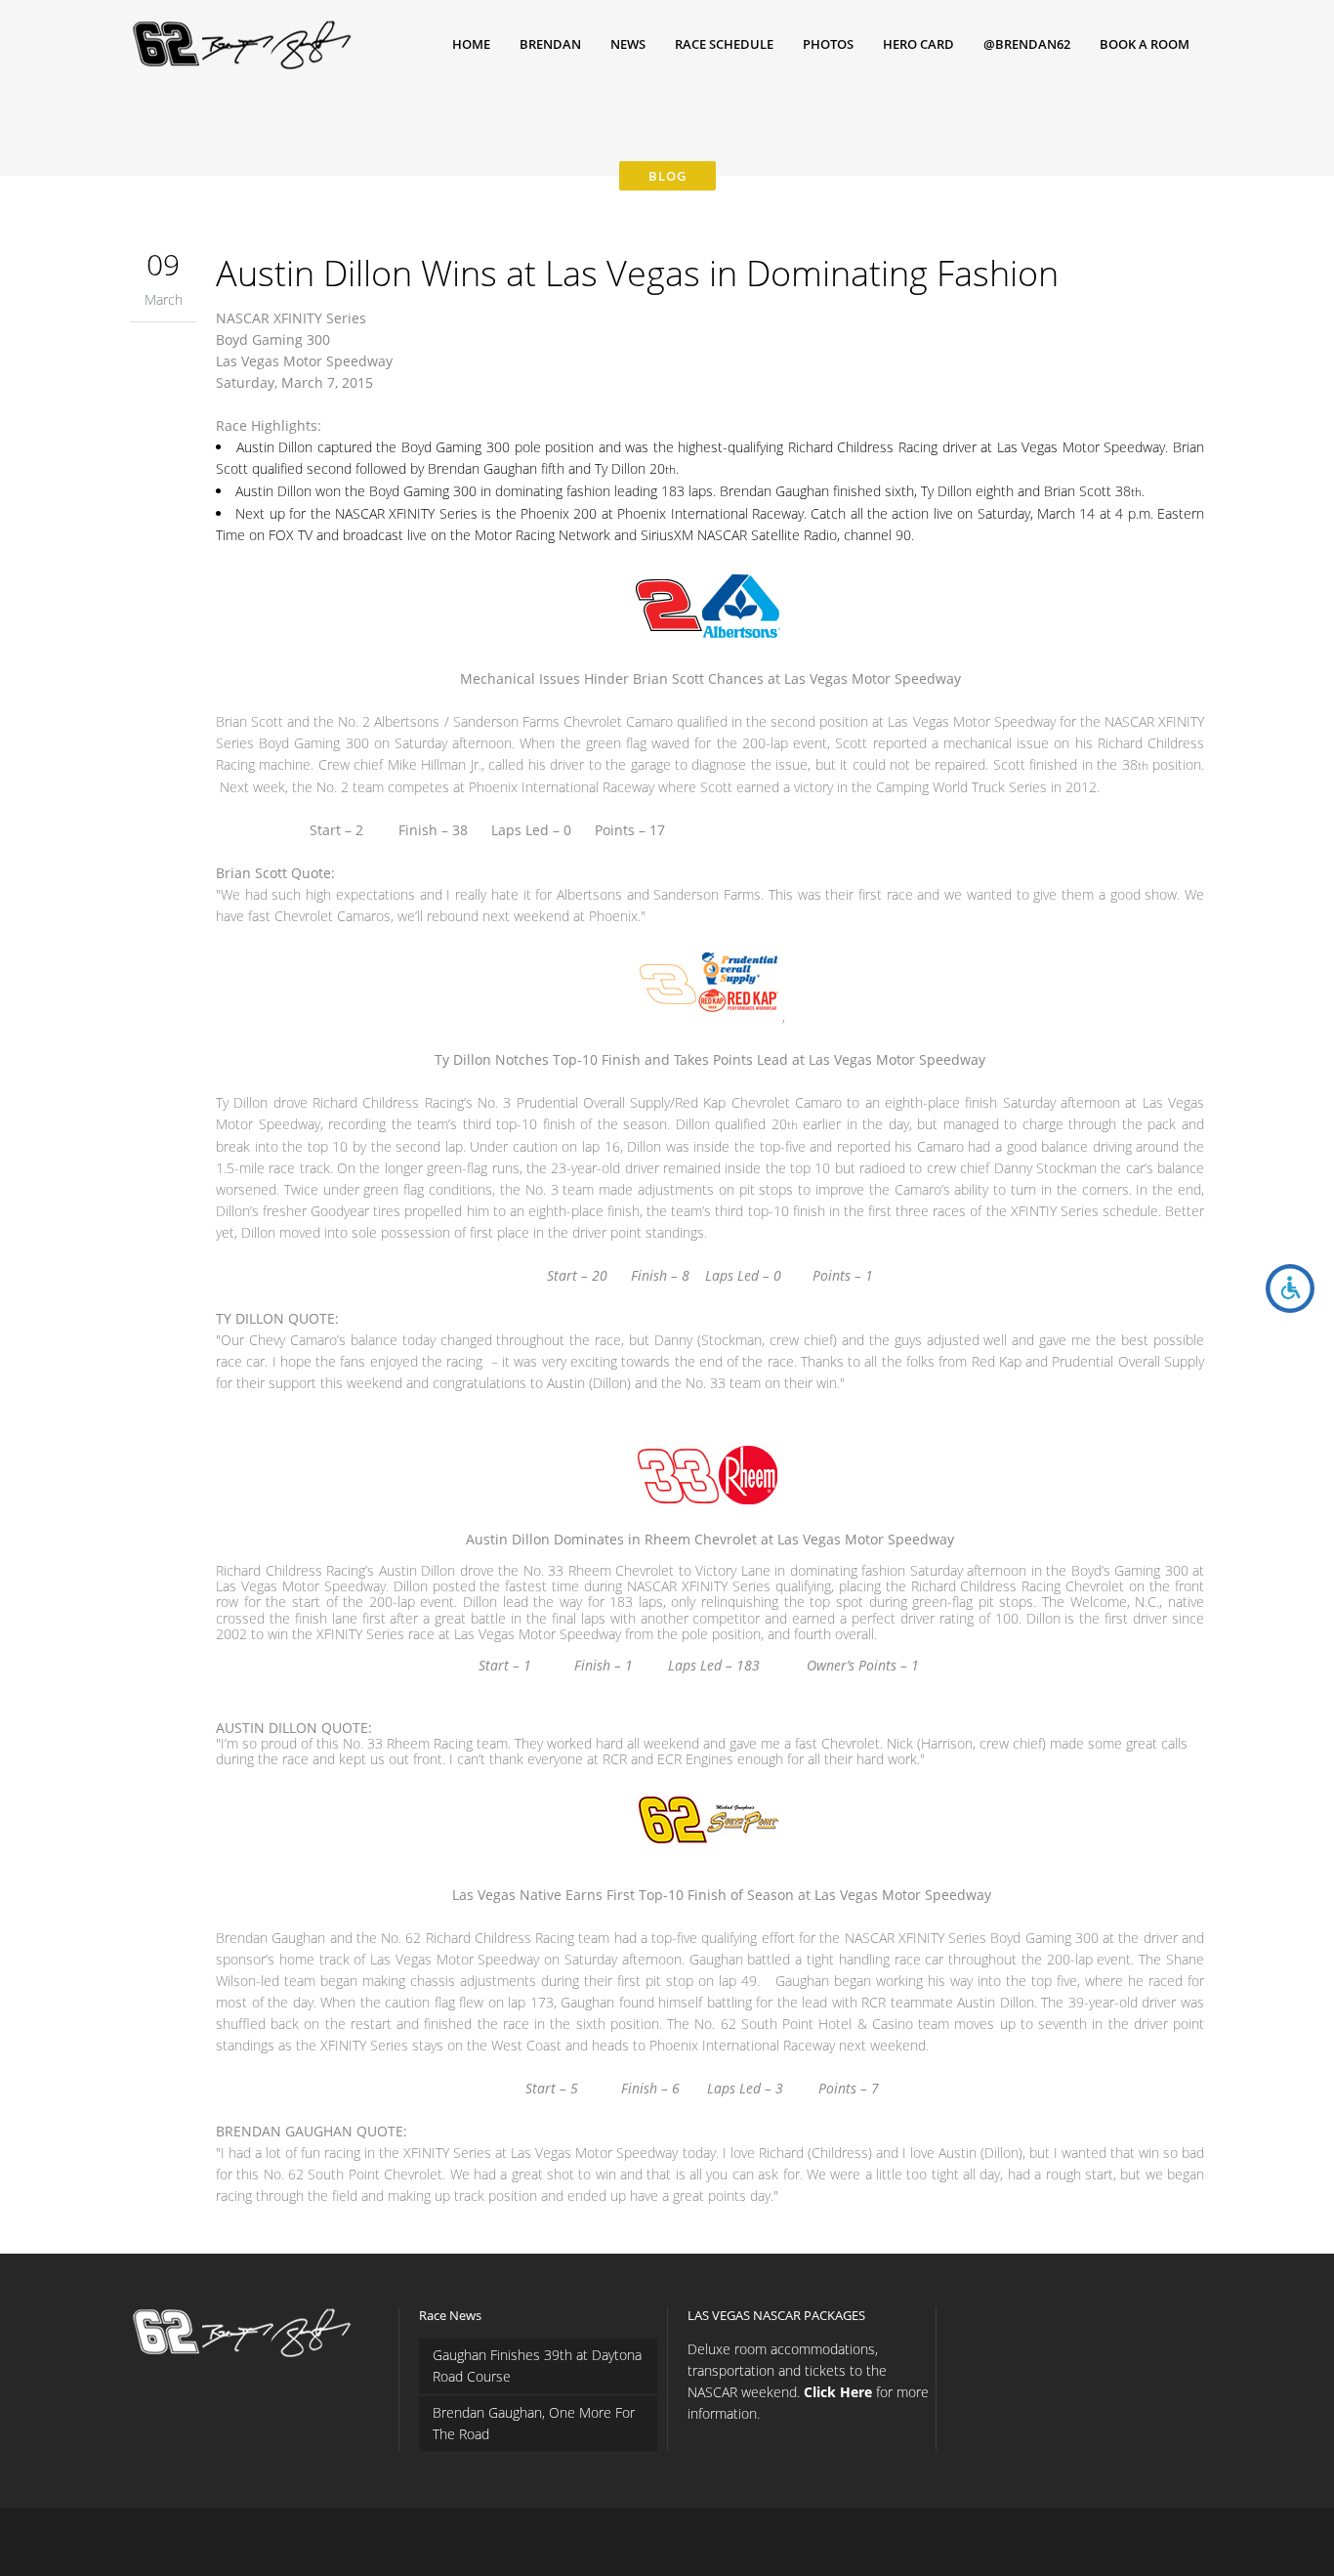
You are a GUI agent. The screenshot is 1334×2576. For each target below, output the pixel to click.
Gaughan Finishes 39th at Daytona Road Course (537, 2365)
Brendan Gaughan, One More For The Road (534, 2423)
